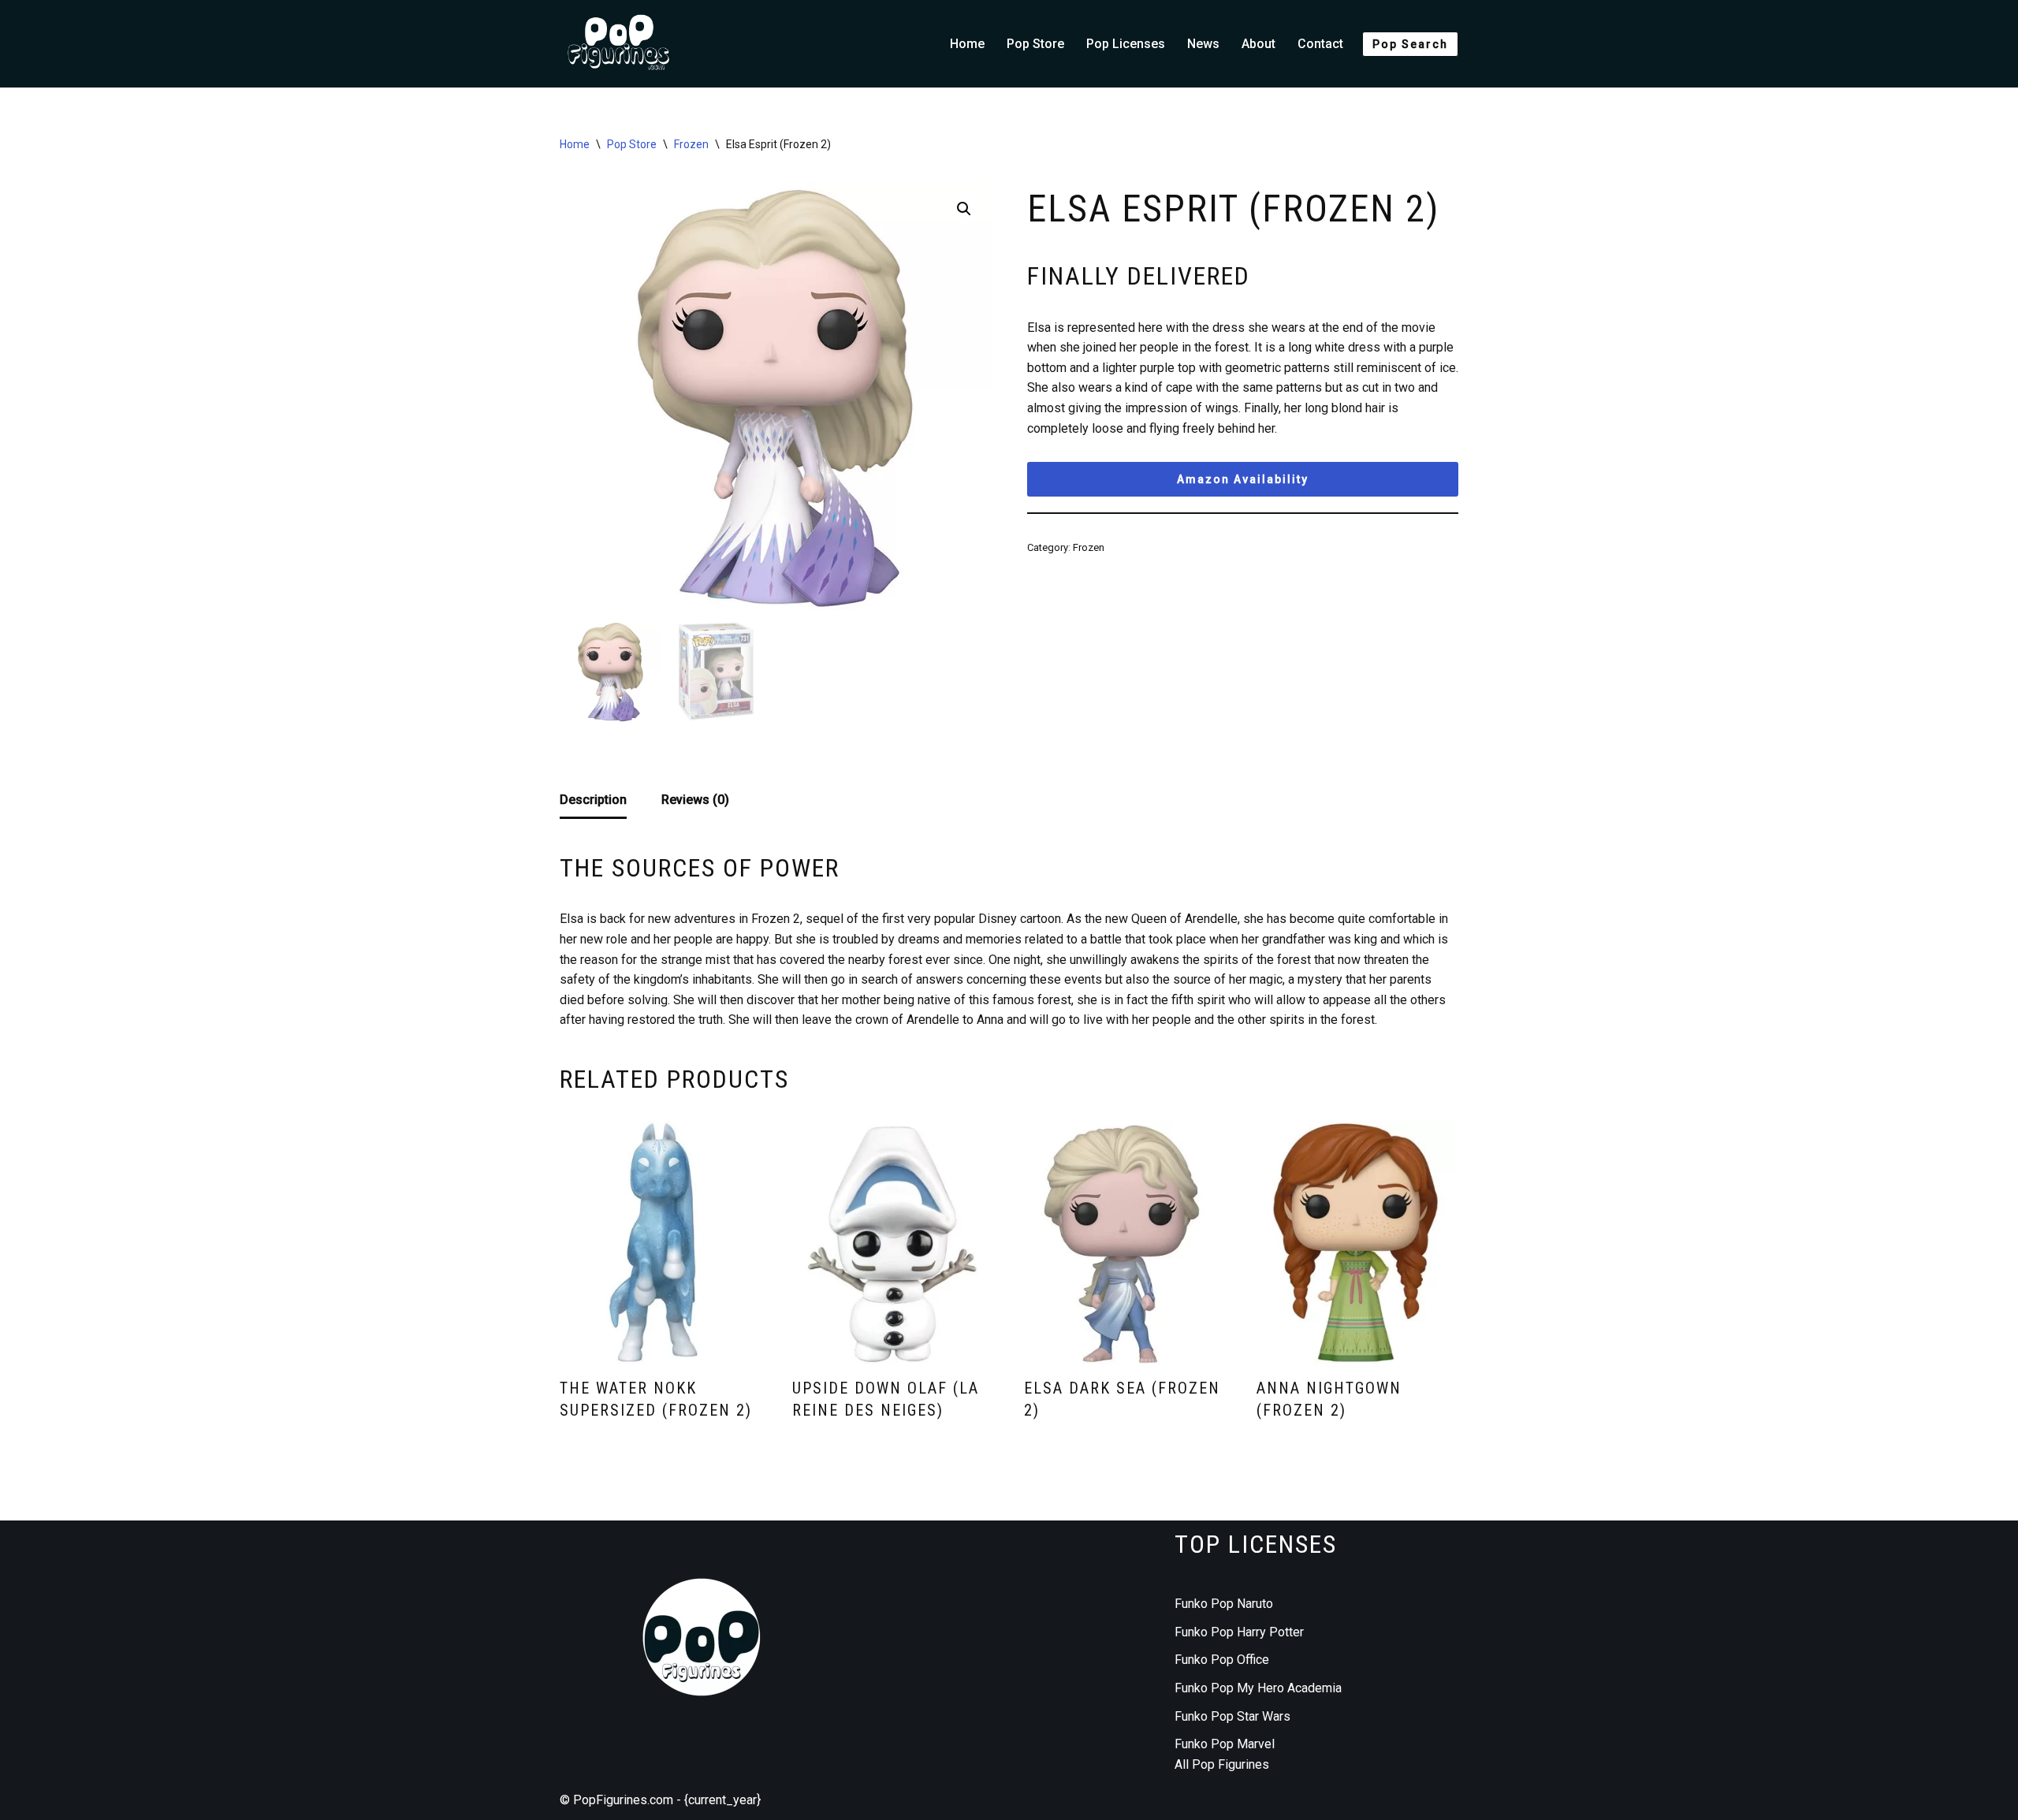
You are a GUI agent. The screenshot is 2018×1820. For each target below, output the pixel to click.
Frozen (691, 144)
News (1203, 44)
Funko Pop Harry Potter (1239, 1632)
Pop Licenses (1126, 44)
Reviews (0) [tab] (695, 800)
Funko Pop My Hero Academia (1258, 1688)
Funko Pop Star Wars (1232, 1716)
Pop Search (1410, 44)
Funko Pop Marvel (1225, 1744)
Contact (1320, 44)
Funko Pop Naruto (1224, 1604)
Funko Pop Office (1222, 1660)
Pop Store (1035, 44)
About (1258, 44)
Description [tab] (593, 800)
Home (967, 44)
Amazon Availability (1243, 479)
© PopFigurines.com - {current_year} (660, 1800)
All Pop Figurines (1222, 1764)
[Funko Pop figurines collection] (619, 44)
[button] (964, 209)
